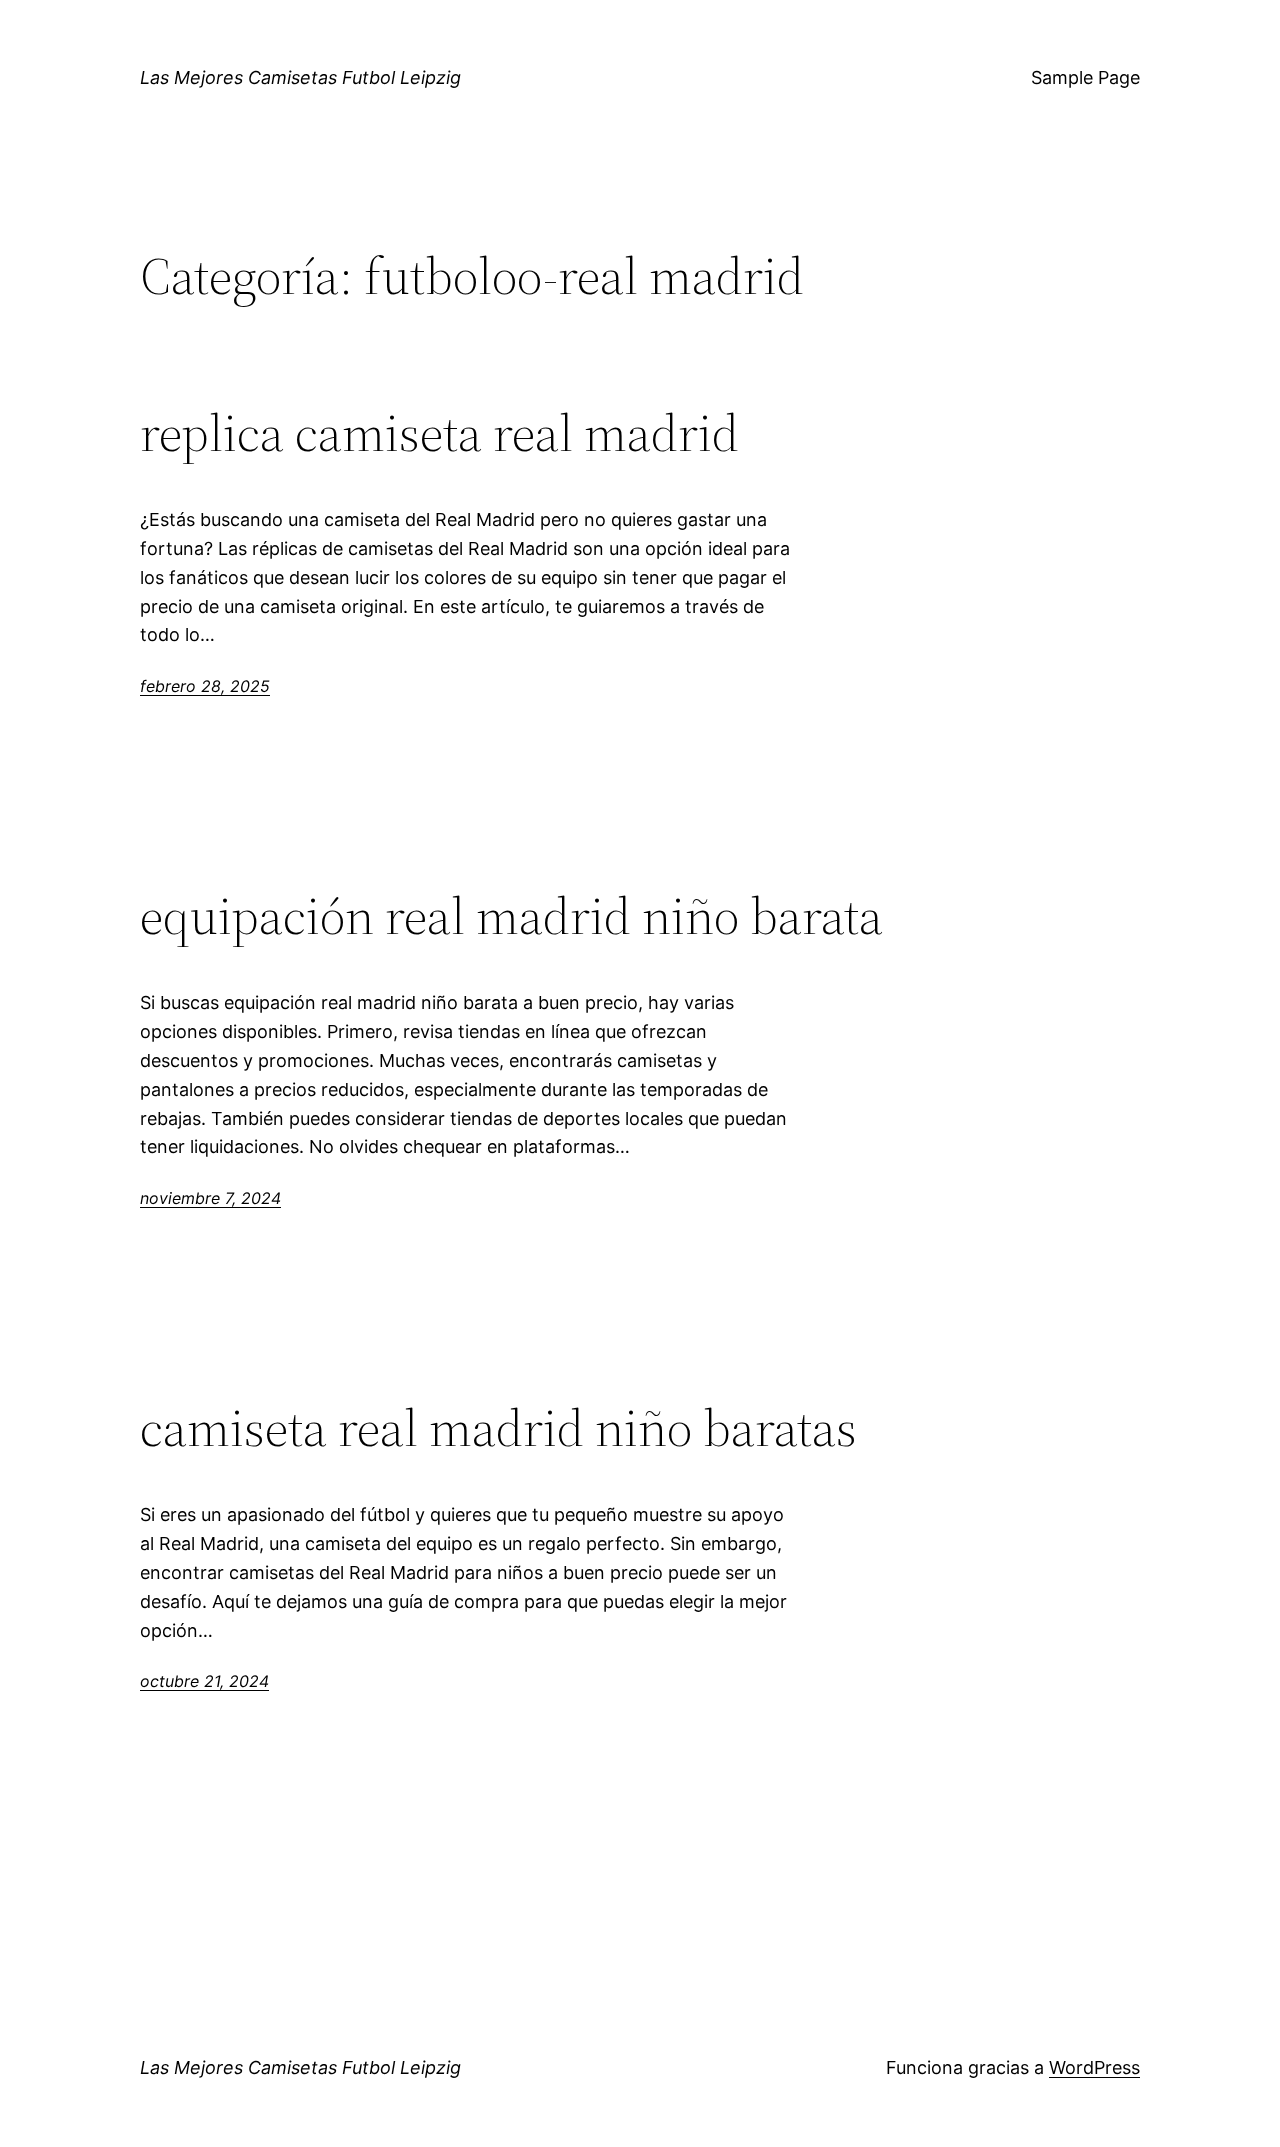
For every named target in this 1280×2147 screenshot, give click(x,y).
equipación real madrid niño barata (511, 916)
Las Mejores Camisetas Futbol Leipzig (300, 77)
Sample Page (1085, 77)
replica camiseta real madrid (439, 433)
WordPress (1094, 2067)
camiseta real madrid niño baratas (498, 1428)
